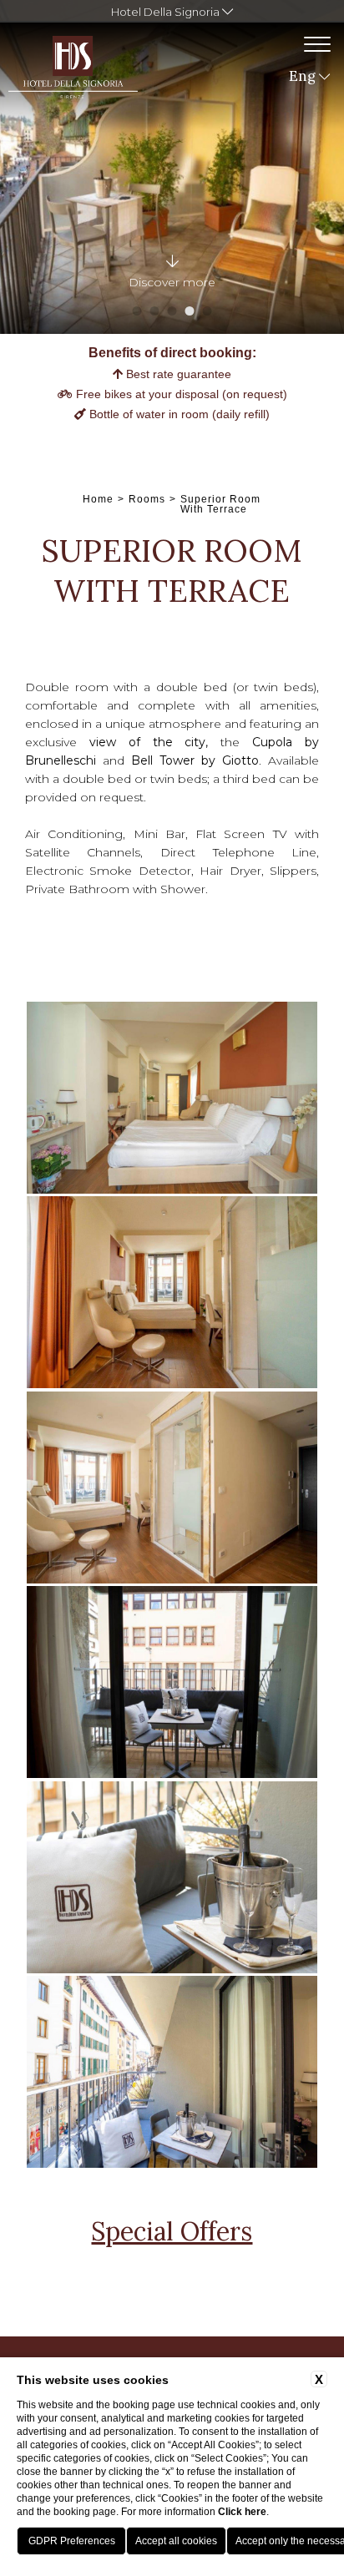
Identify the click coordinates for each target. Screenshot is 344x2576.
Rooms (147, 499)
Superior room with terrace (220, 504)
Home (98, 499)
